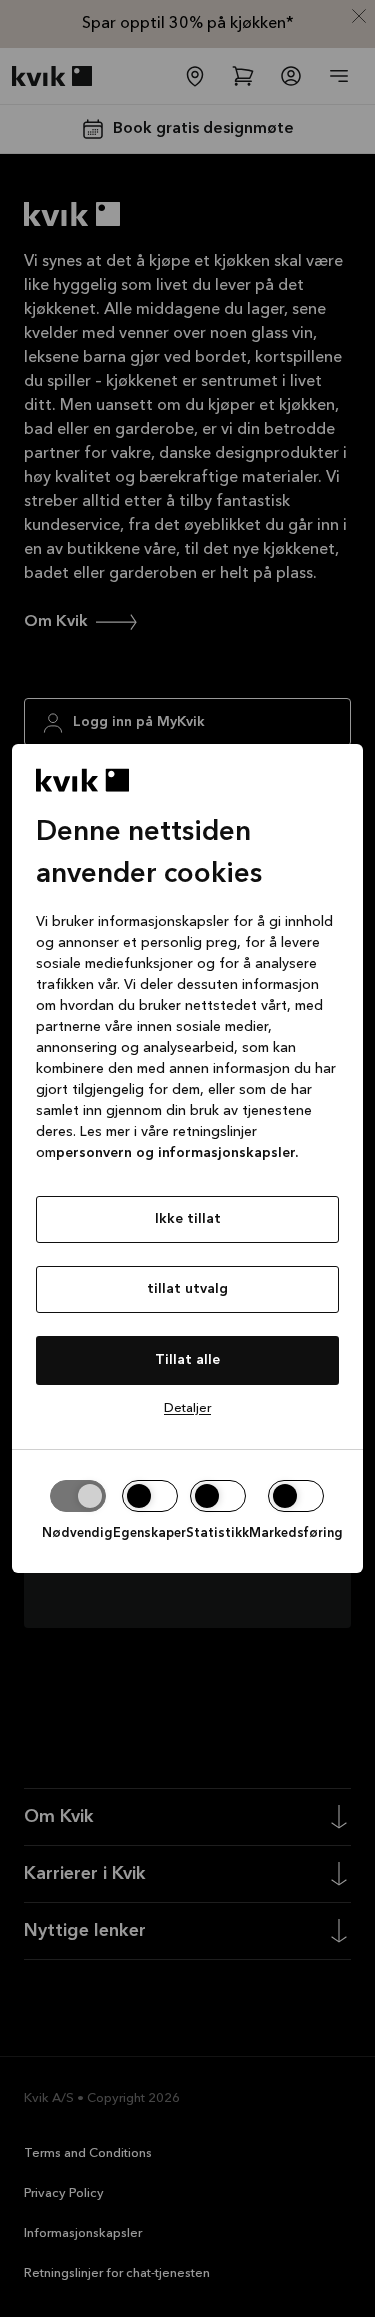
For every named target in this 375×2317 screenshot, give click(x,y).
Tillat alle (187, 1360)
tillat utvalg (187, 1289)
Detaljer (187, 1408)
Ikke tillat (188, 1219)
